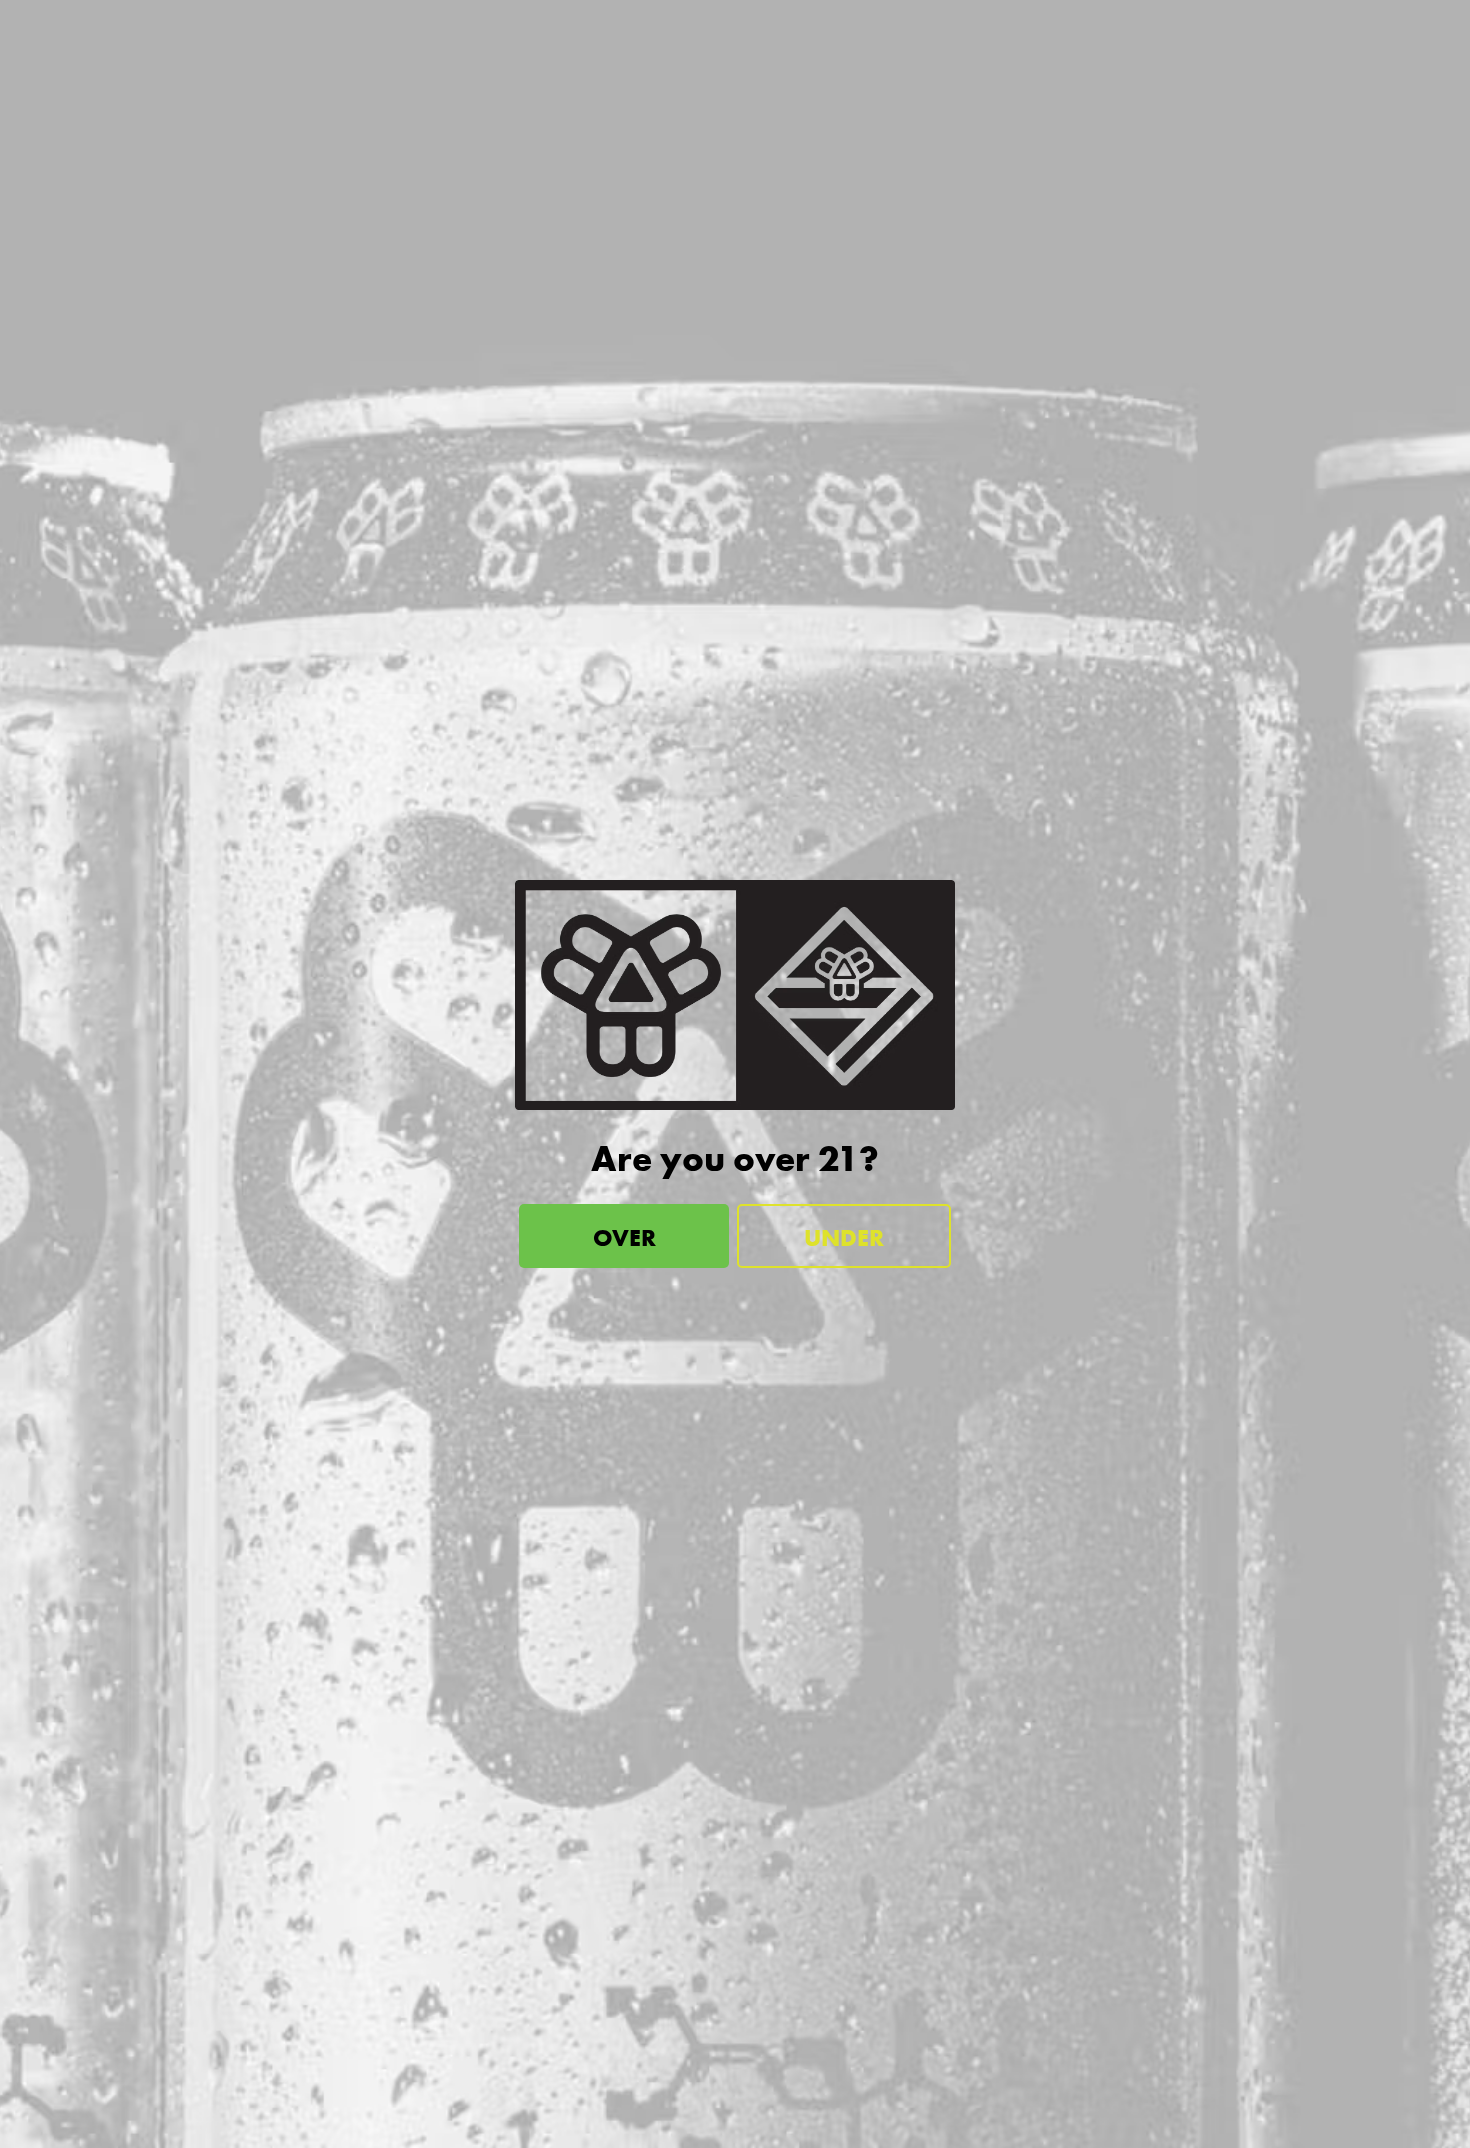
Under (844, 1237)
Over (624, 1237)
